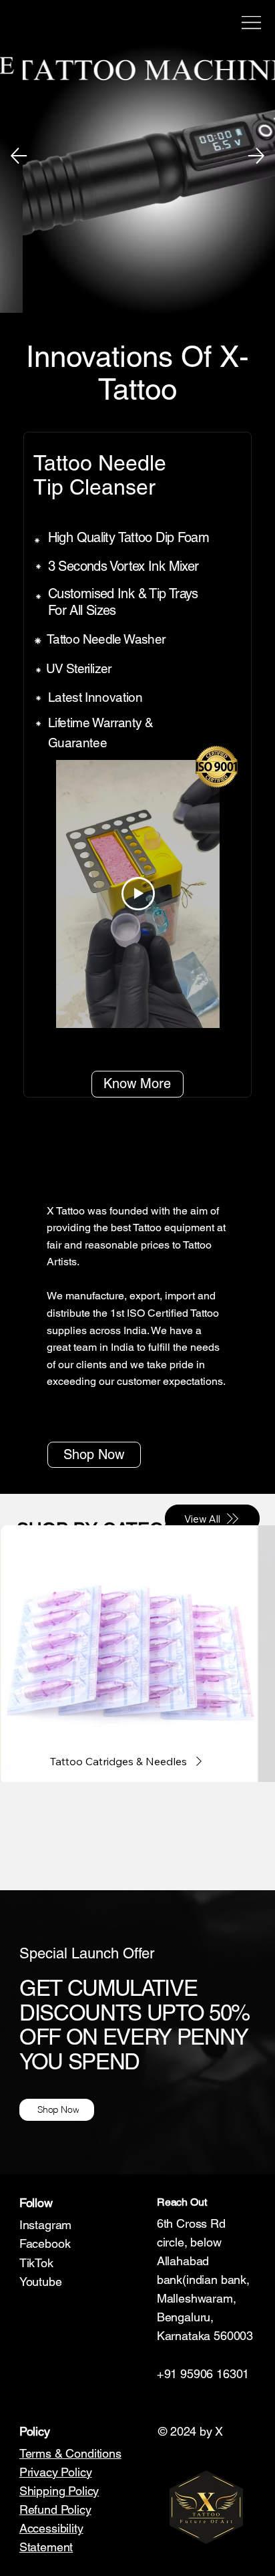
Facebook (45, 2243)
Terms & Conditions (70, 2453)
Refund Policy (55, 2509)
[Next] (256, 156)
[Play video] (138, 894)
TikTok (36, 2263)
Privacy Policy (56, 2472)
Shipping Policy (59, 2491)
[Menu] (252, 23)
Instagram (45, 2225)
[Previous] (19, 156)
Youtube (41, 2282)
